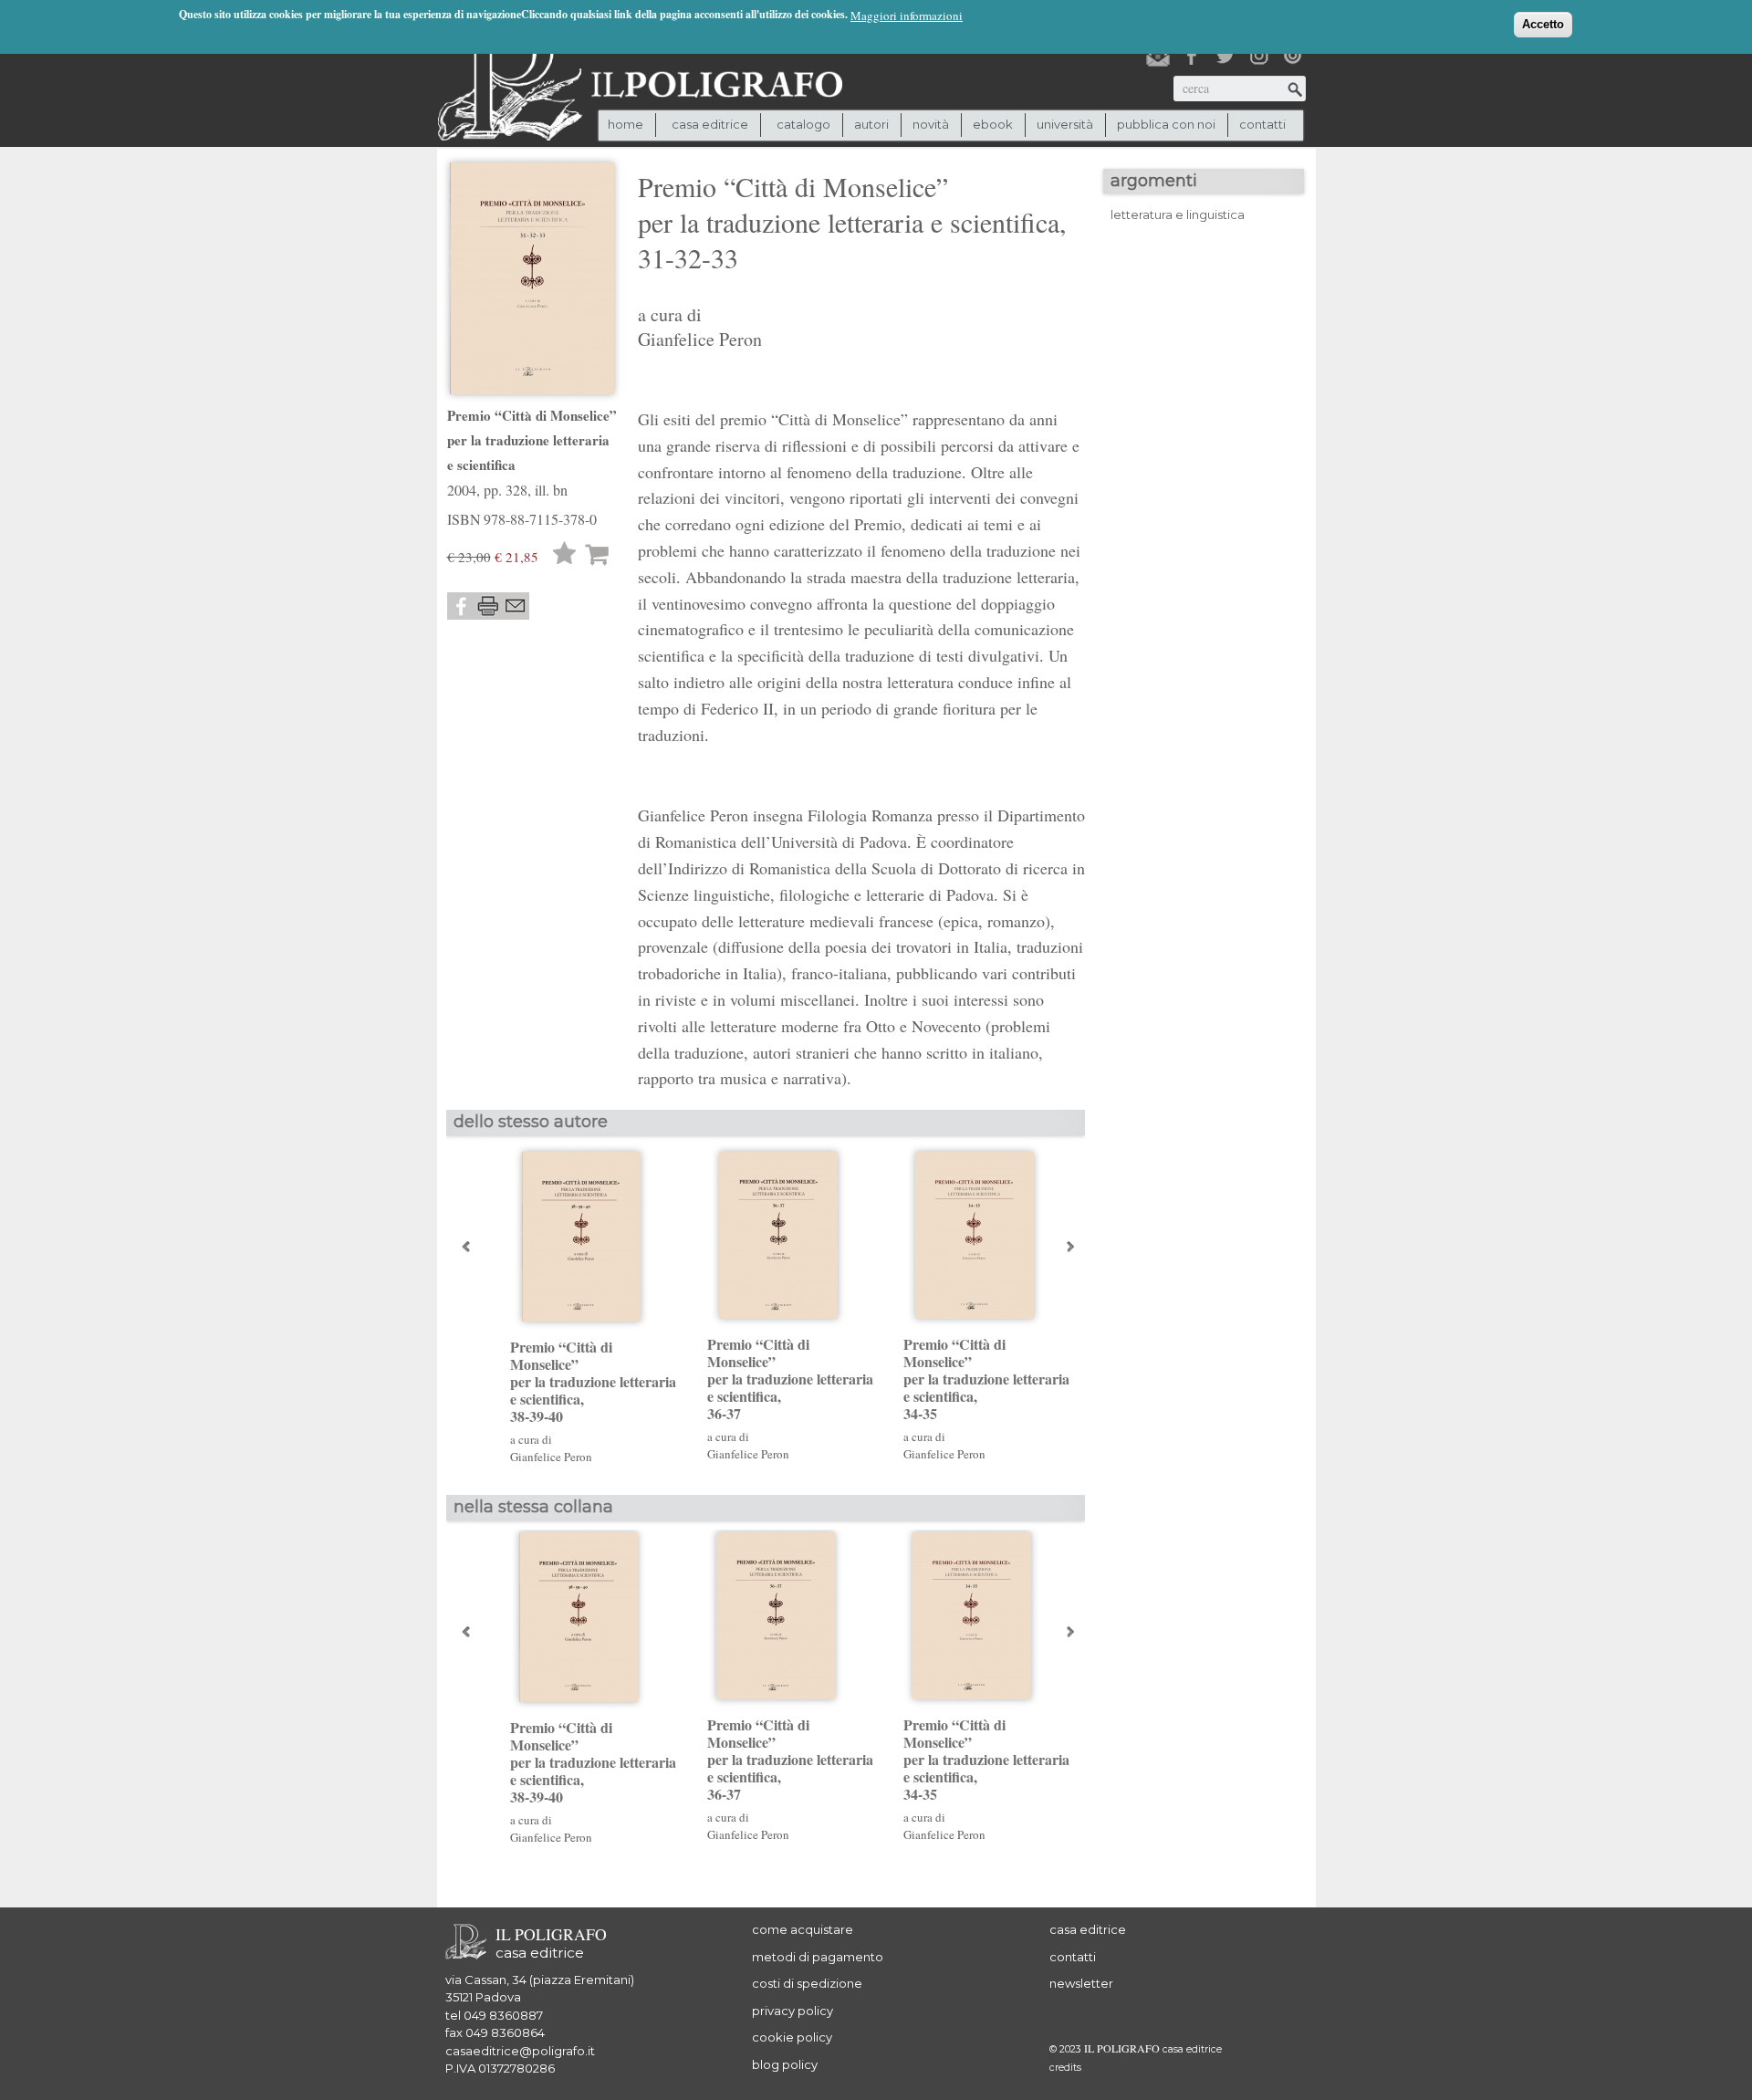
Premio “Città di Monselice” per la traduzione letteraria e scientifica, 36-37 (790, 1379)
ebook (993, 124)
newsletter (1081, 1983)
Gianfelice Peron (700, 339)
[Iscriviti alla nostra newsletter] (1158, 56)
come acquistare (803, 1929)
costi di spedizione (807, 1983)
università (1065, 124)
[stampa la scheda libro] (488, 606)
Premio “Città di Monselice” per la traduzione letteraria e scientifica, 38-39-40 (593, 1382)
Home (626, 124)
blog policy (785, 2064)
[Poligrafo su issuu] (1293, 56)
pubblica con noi (1166, 124)
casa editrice (1088, 1929)
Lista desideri (565, 555)
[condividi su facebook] (461, 606)
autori (871, 124)
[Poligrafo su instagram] (1259, 56)
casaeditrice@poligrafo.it (520, 2051)
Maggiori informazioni (907, 16)
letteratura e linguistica (1178, 214)
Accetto (1543, 24)
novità (931, 124)
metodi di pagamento (818, 1957)
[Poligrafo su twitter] (1225, 56)
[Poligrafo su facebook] (1192, 56)
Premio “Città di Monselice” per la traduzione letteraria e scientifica (532, 440)
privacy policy (793, 2011)
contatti (1262, 124)
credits (1065, 2068)
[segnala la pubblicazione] (516, 606)
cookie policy (792, 2037)
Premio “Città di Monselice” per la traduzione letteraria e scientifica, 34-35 (986, 1379)
